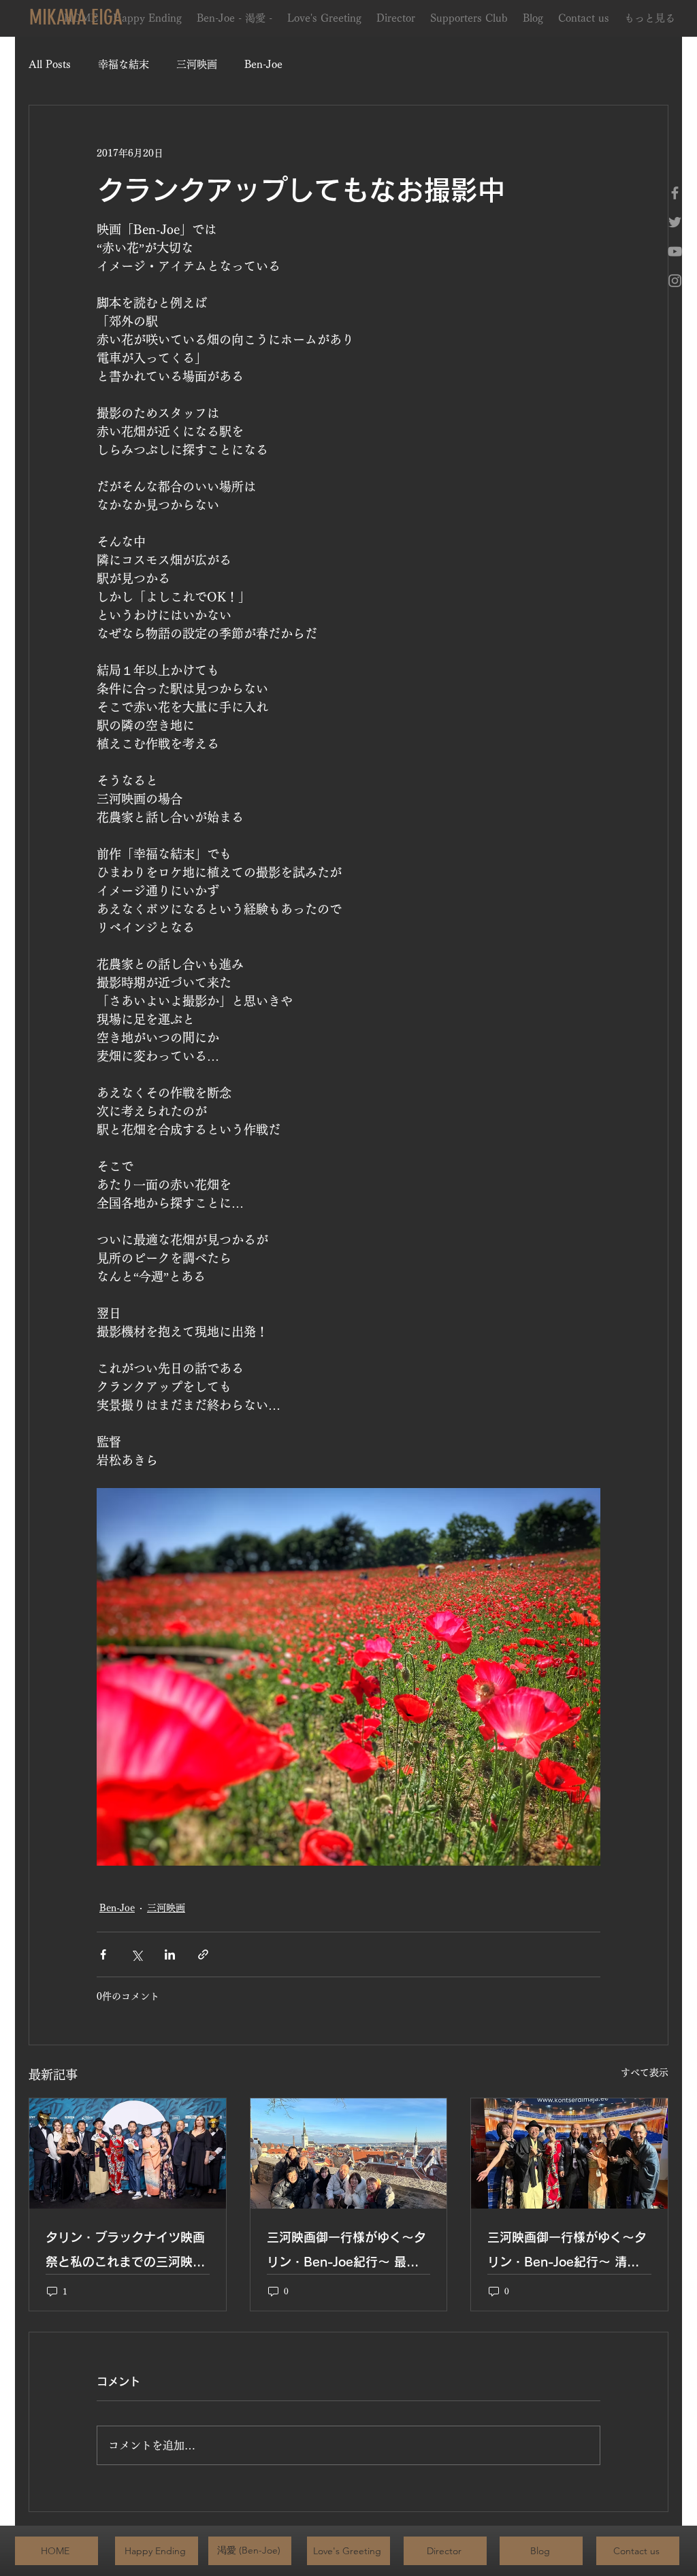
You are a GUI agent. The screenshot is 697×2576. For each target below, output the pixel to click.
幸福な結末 (124, 64)
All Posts (50, 64)
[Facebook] (675, 193)
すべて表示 (645, 2073)
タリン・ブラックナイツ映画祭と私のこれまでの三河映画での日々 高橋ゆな (125, 2252)
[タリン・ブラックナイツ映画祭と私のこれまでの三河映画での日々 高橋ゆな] (128, 2153)
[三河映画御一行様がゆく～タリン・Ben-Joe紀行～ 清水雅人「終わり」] (569, 2153)
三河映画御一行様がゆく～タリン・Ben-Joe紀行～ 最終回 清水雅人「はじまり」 (346, 2252)
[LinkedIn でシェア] (170, 1954)
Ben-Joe (263, 64)
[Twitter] (675, 222)
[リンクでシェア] (203, 1954)
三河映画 (197, 64)
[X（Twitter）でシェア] (136, 1954)
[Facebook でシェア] (103, 1954)
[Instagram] (675, 281)
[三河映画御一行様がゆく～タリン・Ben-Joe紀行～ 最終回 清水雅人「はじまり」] (349, 2153)
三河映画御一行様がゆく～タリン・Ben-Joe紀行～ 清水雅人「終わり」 (567, 2252)
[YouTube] (675, 251)
